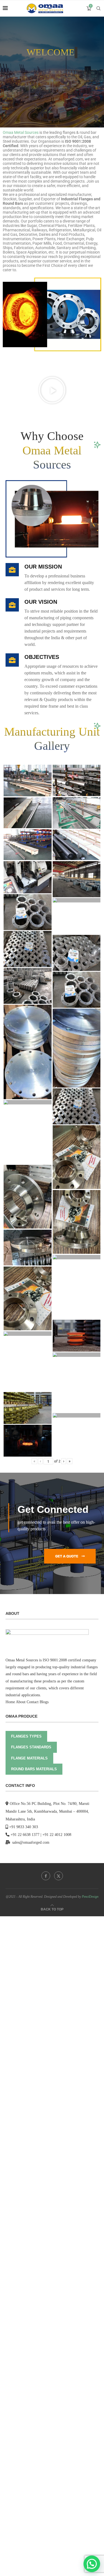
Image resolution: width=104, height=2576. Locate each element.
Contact (33, 1702)
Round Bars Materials (34, 1769)
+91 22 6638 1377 (25, 1835)
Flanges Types (26, 1736)
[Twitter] (59, 1876)
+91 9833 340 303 (24, 1827)
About (21, 1702)
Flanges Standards (31, 1747)
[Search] (98, 8)
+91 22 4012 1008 (57, 1835)
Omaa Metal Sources (21, 132)
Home (10, 1702)
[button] (52, 390)
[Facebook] (46, 1876)
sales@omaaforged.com (31, 1842)
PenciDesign (90, 1897)
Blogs (44, 1702)
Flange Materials (29, 1758)
